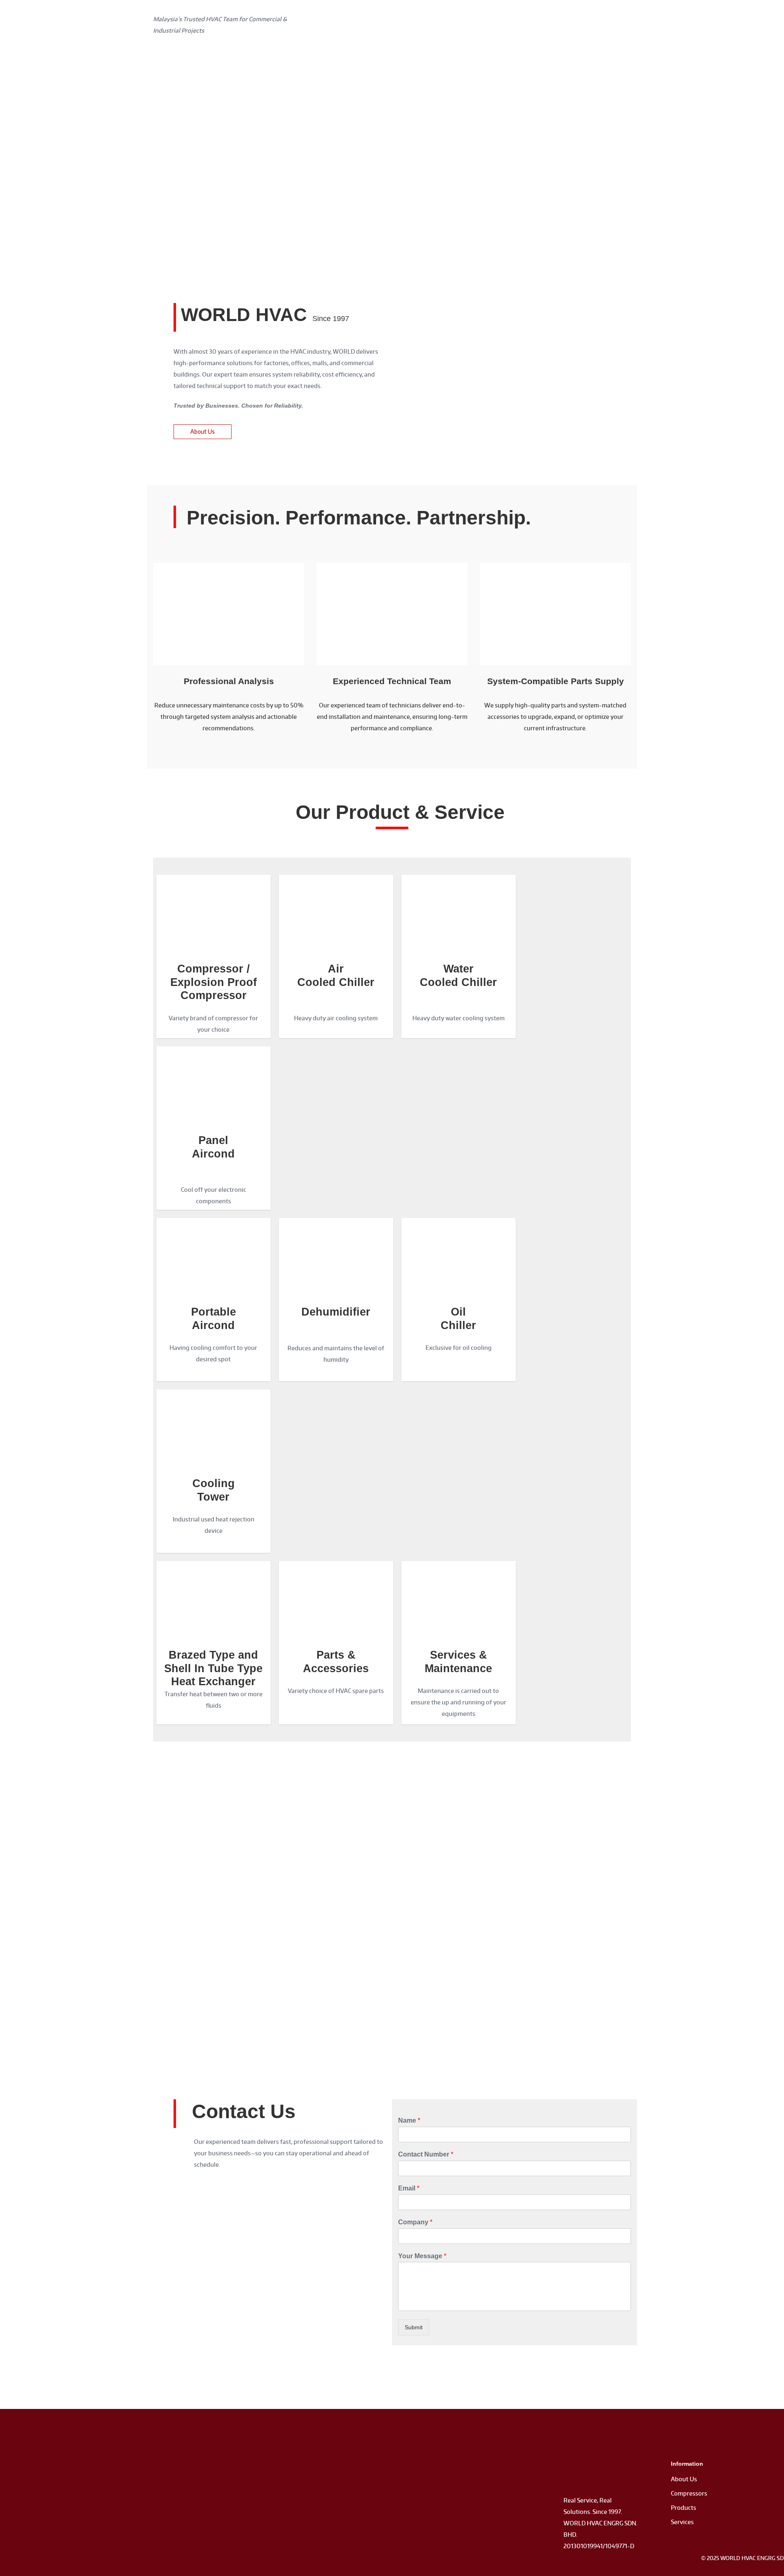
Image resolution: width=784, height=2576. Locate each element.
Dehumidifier (336, 1312)
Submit (414, 2327)
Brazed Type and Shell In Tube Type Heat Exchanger (213, 1668)
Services (682, 2522)
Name (409, 2120)
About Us (684, 2479)
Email (409, 2188)
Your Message (422, 2256)
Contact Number (426, 2154)
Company (415, 2222)
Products (684, 2508)
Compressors (689, 2493)
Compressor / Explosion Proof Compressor (214, 982)
